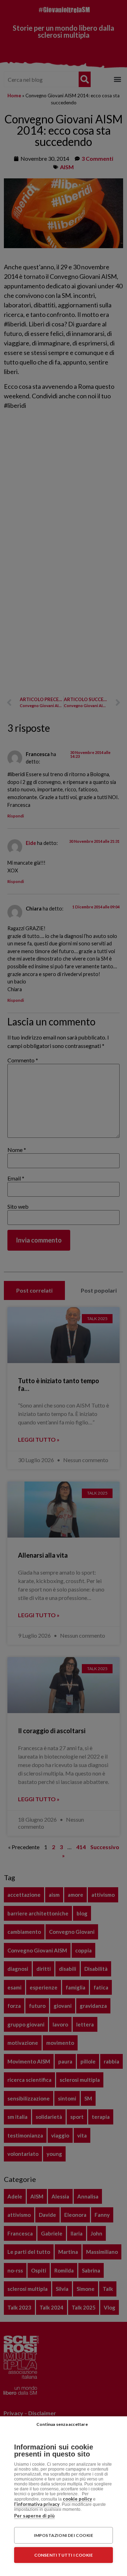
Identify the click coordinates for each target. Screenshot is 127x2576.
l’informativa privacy (37, 2504)
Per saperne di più (34, 2516)
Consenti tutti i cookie (64, 2555)
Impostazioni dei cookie (64, 2535)
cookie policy (77, 2499)
